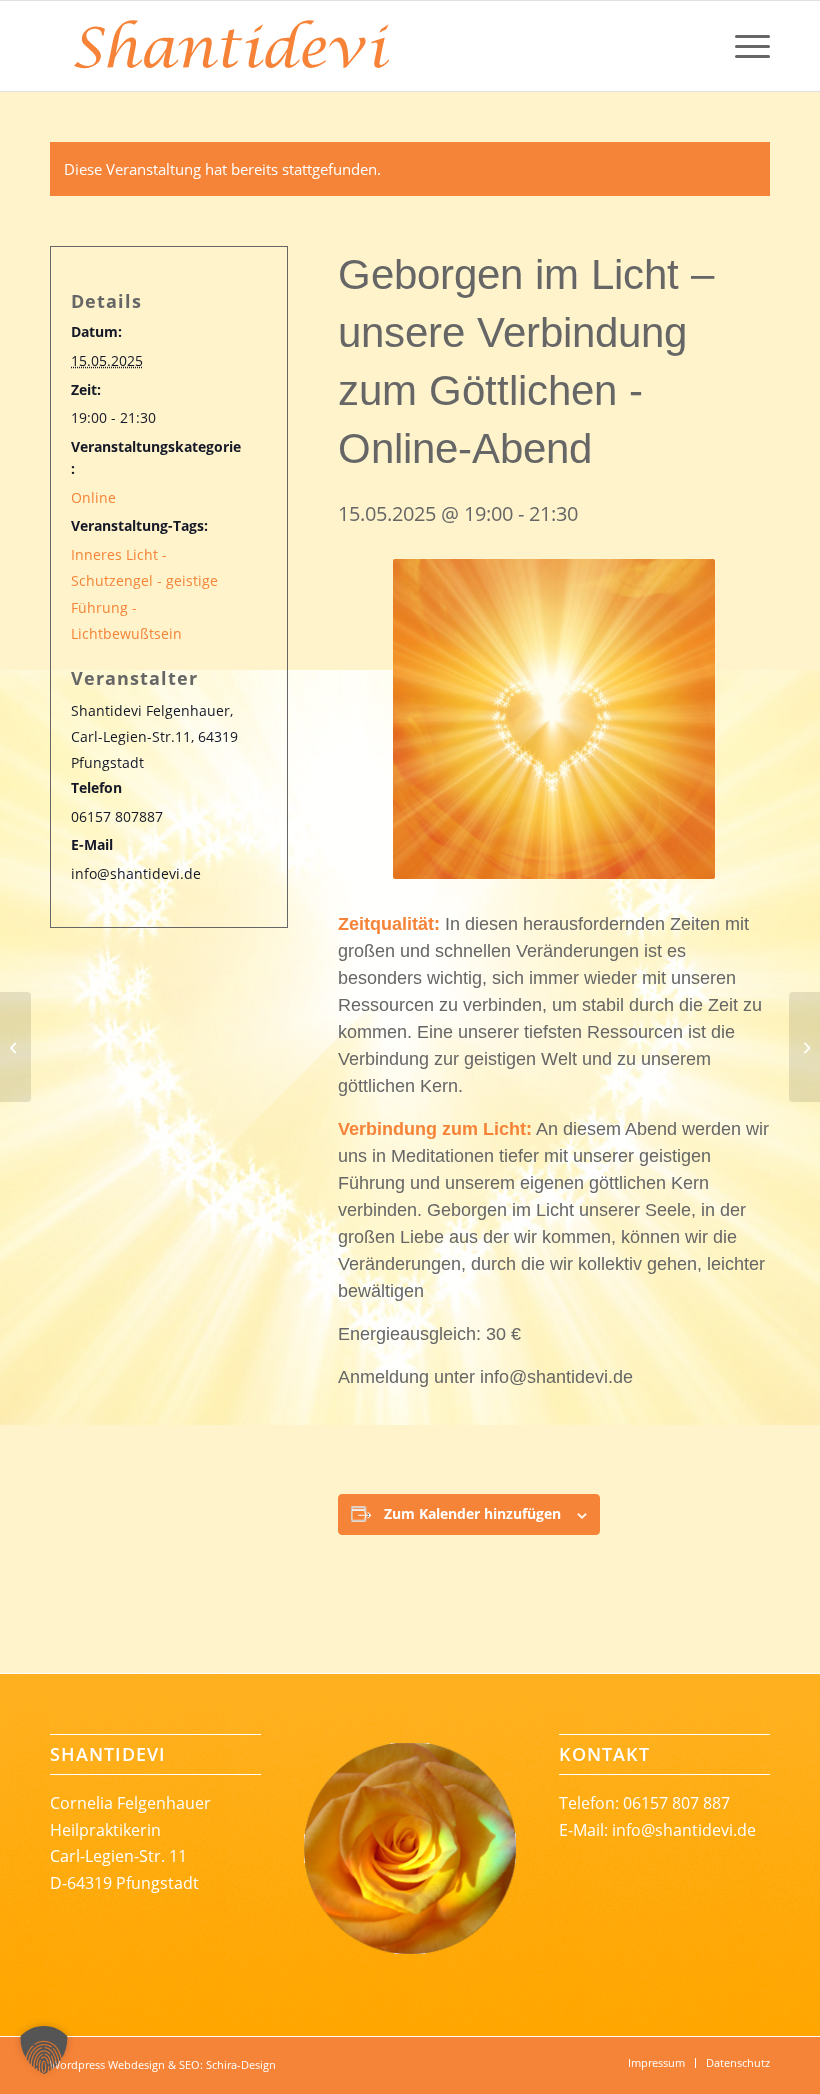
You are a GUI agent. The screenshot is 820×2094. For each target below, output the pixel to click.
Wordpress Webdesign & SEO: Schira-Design (163, 2064)
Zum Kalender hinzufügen (472, 1513)
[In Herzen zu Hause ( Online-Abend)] (804, 1047)
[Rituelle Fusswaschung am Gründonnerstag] (15, 1047)
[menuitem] (742, 46)
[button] (44, 2050)
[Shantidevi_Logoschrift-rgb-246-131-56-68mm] (230, 46)
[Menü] (742, 46)
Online (93, 497)
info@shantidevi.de (684, 1830)
